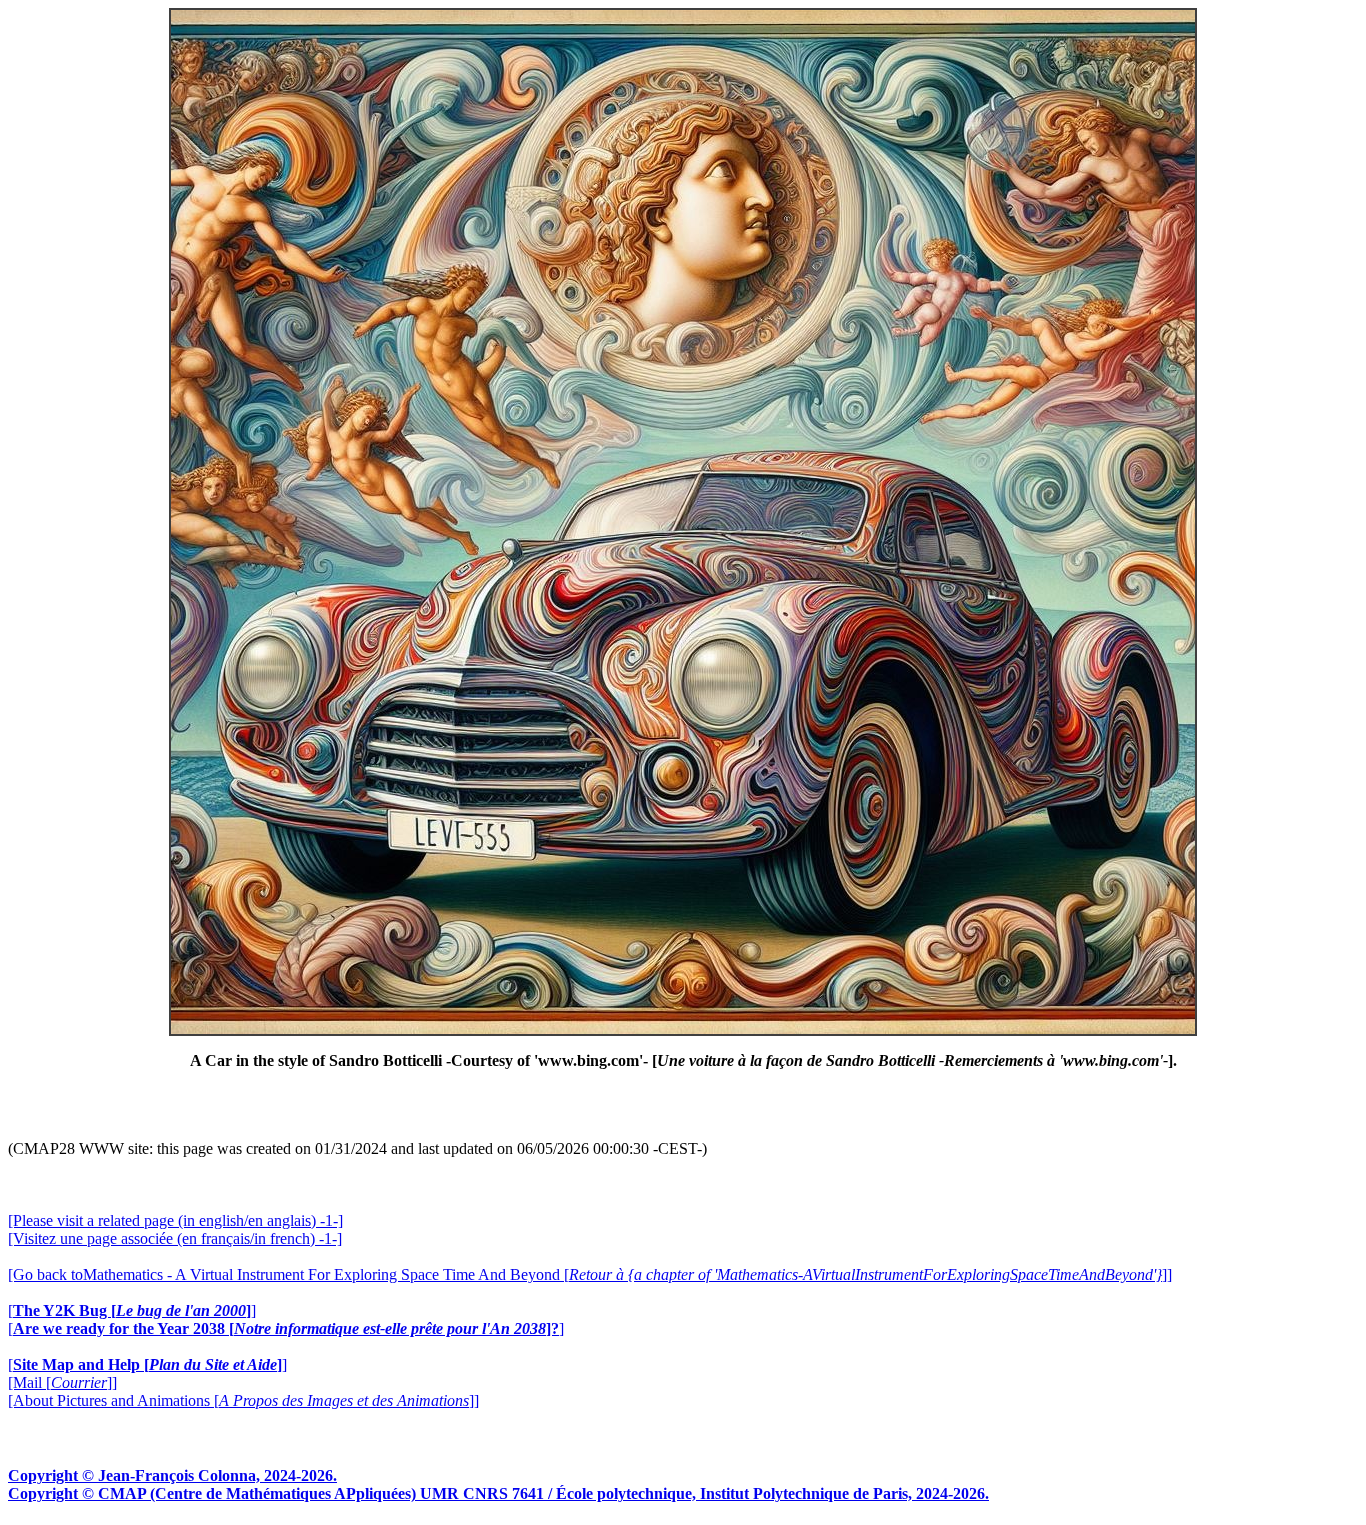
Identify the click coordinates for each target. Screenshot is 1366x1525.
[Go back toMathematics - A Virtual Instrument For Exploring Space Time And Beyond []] (590, 1274)
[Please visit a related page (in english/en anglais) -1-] (175, 1220)
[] (132, 1310)
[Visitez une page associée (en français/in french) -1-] (175, 1238)
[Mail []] (62, 1382)
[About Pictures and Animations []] (243, 1400)
